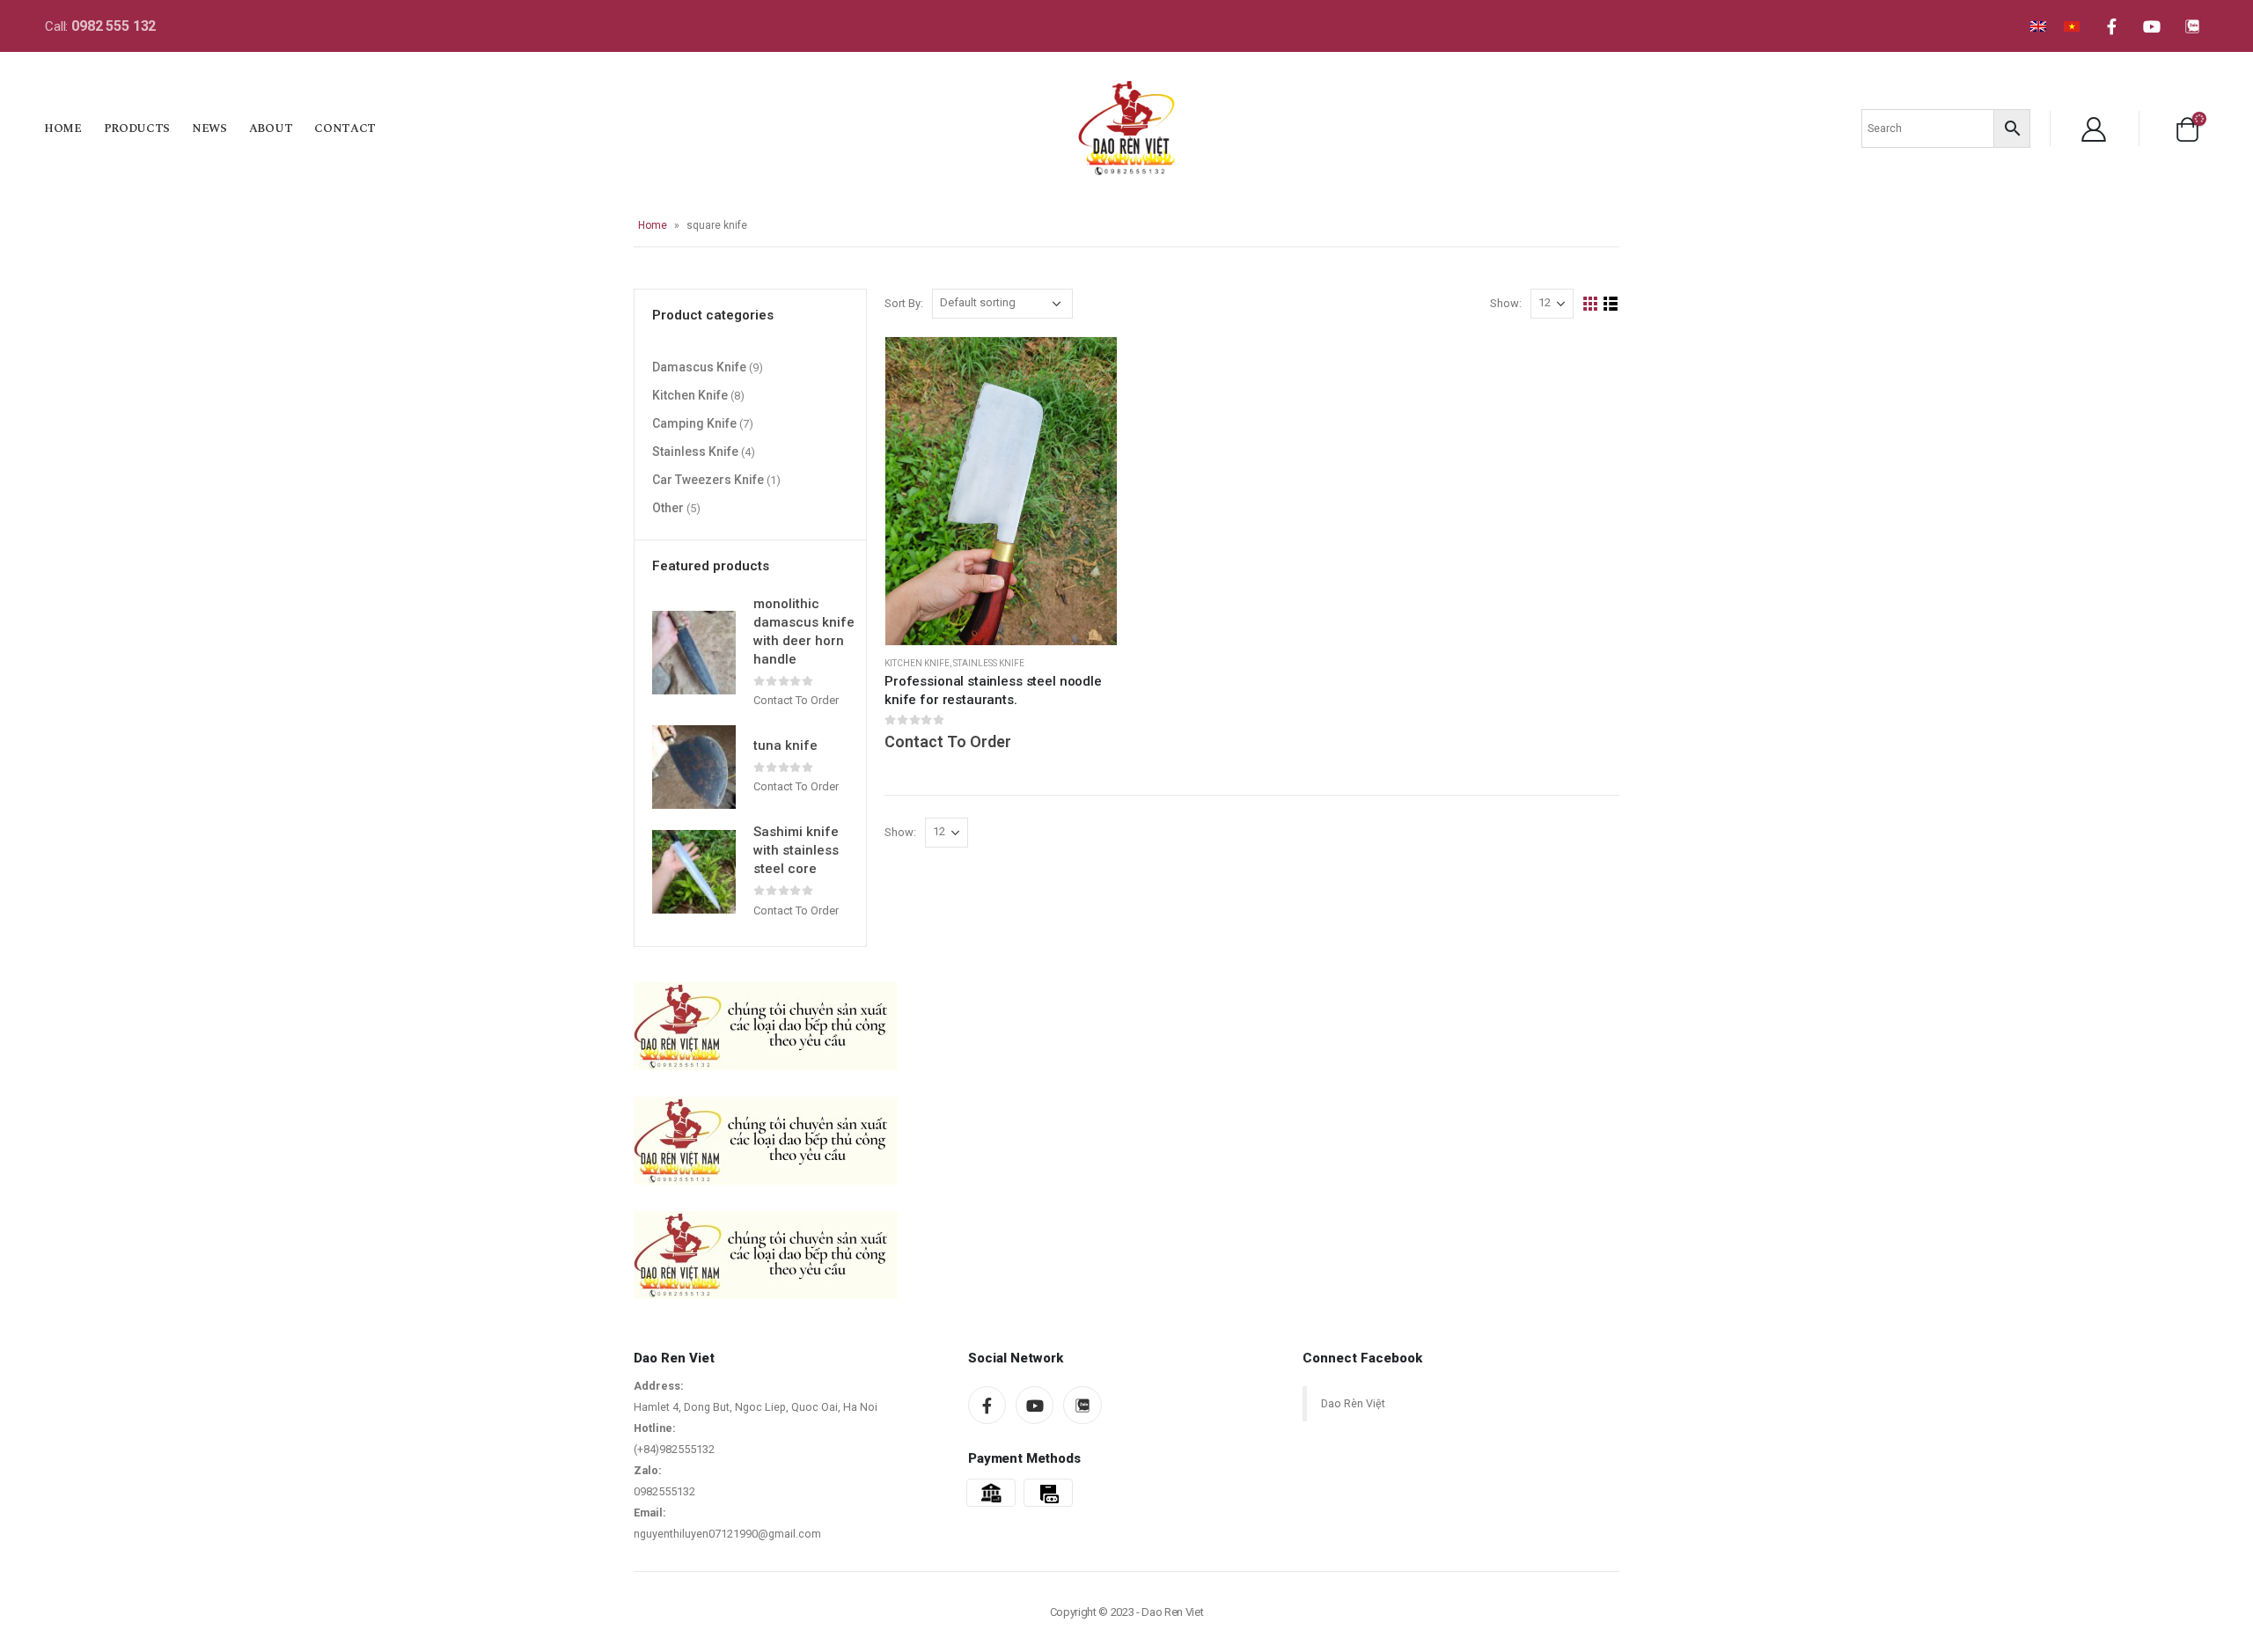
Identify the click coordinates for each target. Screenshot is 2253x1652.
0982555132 (664, 1491)
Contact (345, 128)
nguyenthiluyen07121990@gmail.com (727, 1534)
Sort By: (904, 303)
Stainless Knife (989, 663)
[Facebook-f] (2111, 26)
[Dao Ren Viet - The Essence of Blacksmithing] (1126, 128)
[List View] (1611, 304)
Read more (1088, 366)
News (209, 128)
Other (668, 507)
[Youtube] (2152, 26)
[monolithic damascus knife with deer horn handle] (694, 653)
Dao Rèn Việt (1353, 1403)
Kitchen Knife (917, 663)
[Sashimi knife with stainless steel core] (694, 872)
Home (63, 128)
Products (137, 128)
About (271, 128)
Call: (100, 26)
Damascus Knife (699, 366)
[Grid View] (1591, 304)
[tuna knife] (694, 767)
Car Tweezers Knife (708, 479)
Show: (1506, 303)
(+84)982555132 (674, 1449)
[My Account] (2094, 128)
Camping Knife (694, 422)
